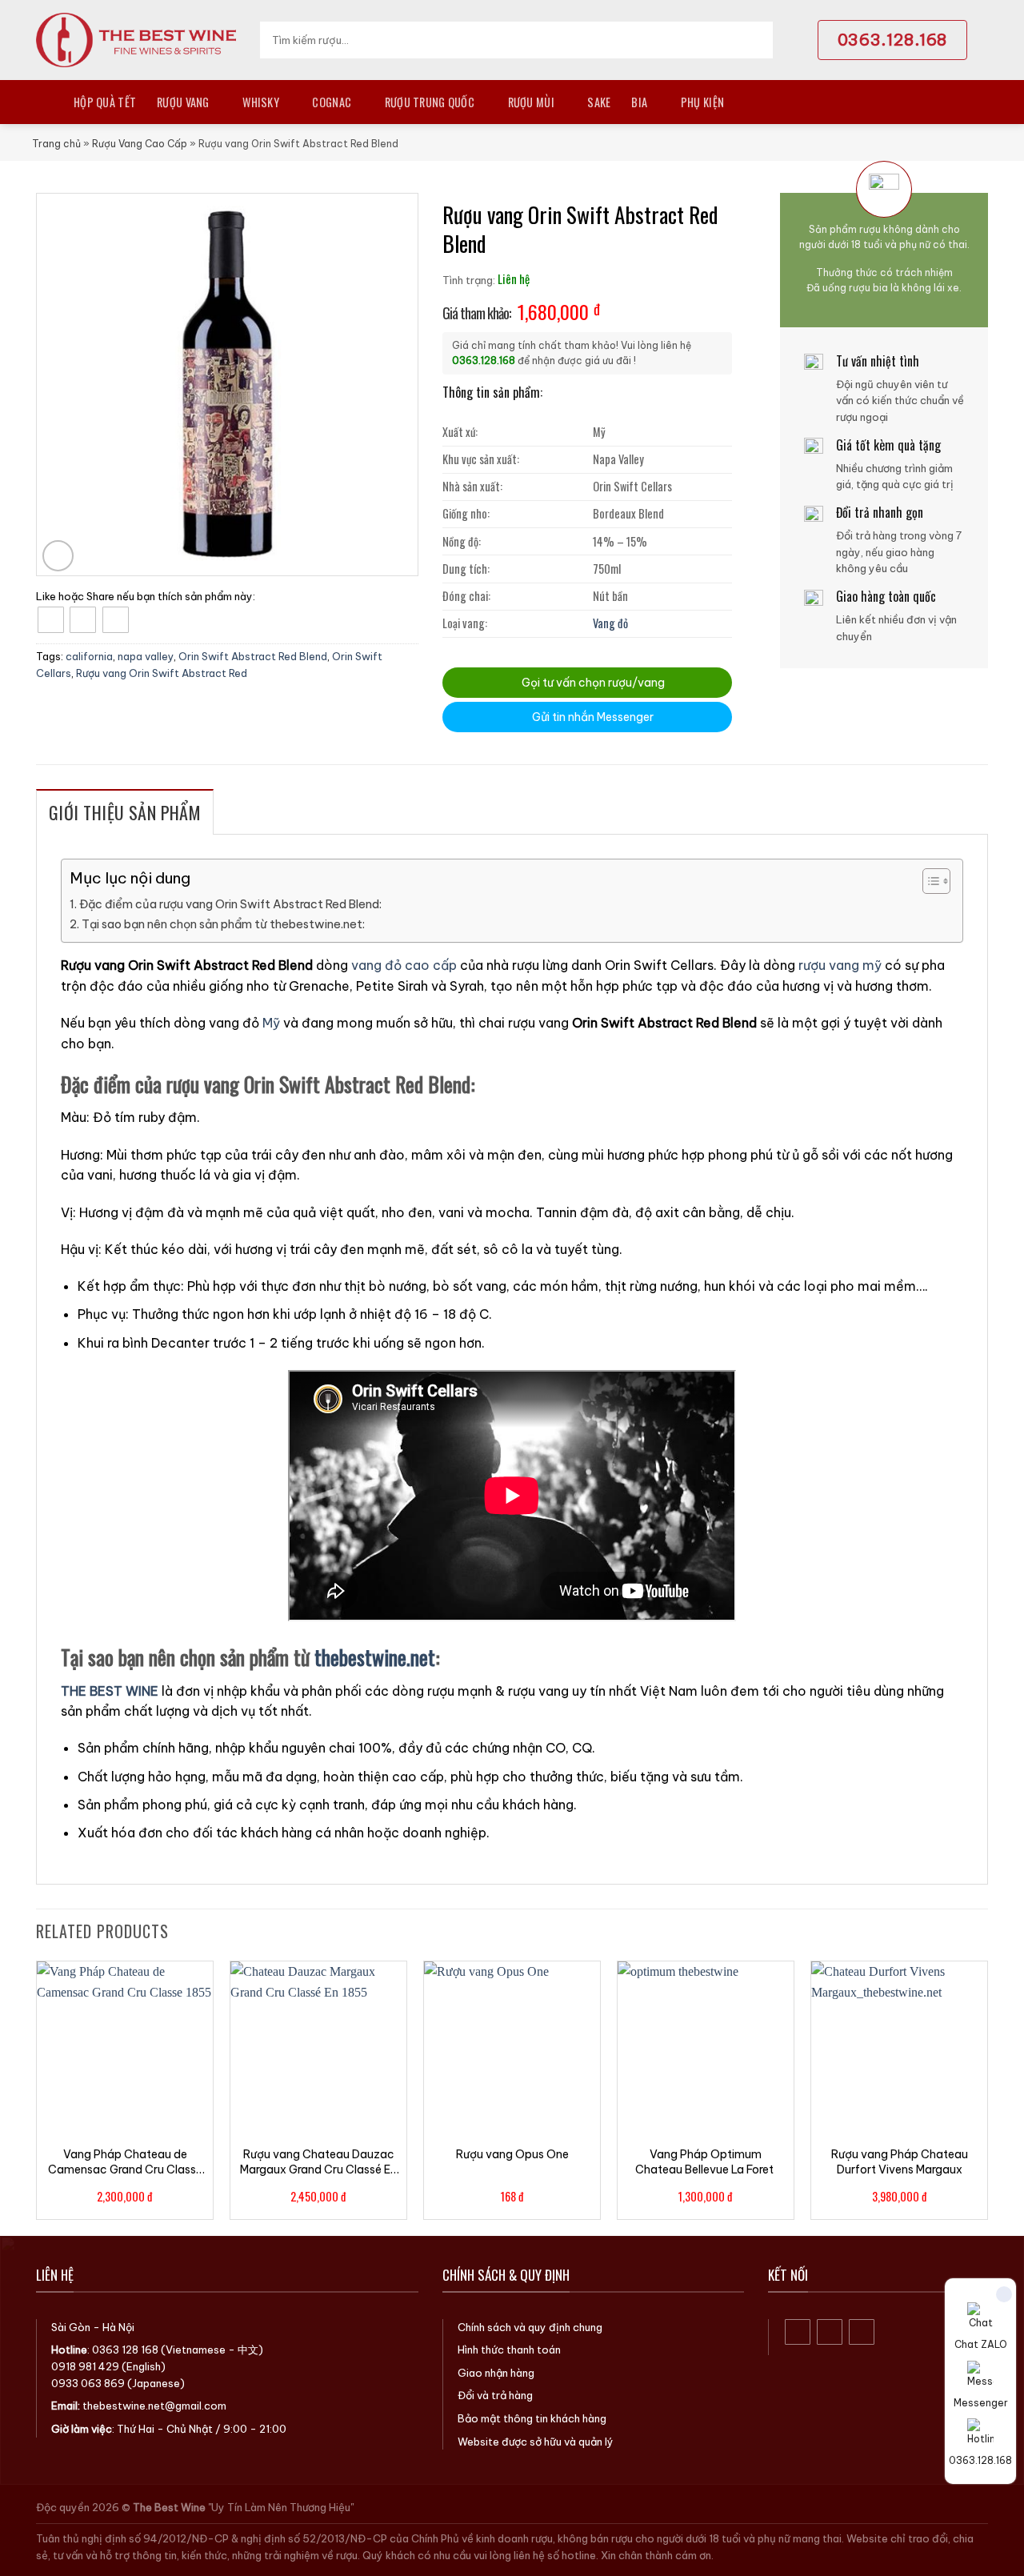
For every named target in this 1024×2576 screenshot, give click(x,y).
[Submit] (756, 40)
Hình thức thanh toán (509, 2350)
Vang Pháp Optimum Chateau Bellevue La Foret (706, 2161)
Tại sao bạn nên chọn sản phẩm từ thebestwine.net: (223, 924)
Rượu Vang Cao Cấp (140, 144)
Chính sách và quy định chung (530, 2327)
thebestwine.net (375, 1657)
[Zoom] (58, 556)
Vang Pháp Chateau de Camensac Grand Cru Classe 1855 (125, 2161)
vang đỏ (376, 965)
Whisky (261, 102)
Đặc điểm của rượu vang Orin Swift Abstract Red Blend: (230, 904)
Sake (599, 102)
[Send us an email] (862, 2332)
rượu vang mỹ (840, 965)
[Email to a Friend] (116, 620)
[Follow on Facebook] (798, 2332)
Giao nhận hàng (496, 2373)
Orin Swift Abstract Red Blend (253, 656)
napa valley (146, 656)
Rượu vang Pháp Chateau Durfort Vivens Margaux (900, 2161)
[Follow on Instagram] (830, 2332)
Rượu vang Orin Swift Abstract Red (162, 673)
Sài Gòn (71, 2327)
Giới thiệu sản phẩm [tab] (125, 812)
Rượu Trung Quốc (430, 102)
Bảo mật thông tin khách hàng (532, 2418)
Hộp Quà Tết (105, 102)
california (89, 656)
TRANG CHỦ (44, 102)
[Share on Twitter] (83, 620)
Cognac (332, 102)
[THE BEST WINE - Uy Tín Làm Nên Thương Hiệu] (136, 40)
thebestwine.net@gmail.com (154, 2406)
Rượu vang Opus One (512, 2154)
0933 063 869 (88, 2383)
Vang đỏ (610, 623)
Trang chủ (56, 144)
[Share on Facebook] (51, 620)
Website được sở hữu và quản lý (536, 2442)
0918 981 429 (85, 2366)
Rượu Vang (183, 102)
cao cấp (431, 965)
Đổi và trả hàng (495, 2395)
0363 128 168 (125, 2350)
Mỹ (271, 1023)
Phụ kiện (702, 102)
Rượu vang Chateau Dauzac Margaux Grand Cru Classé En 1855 (318, 2161)
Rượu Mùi (531, 102)
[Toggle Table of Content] (928, 881)
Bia (639, 102)
